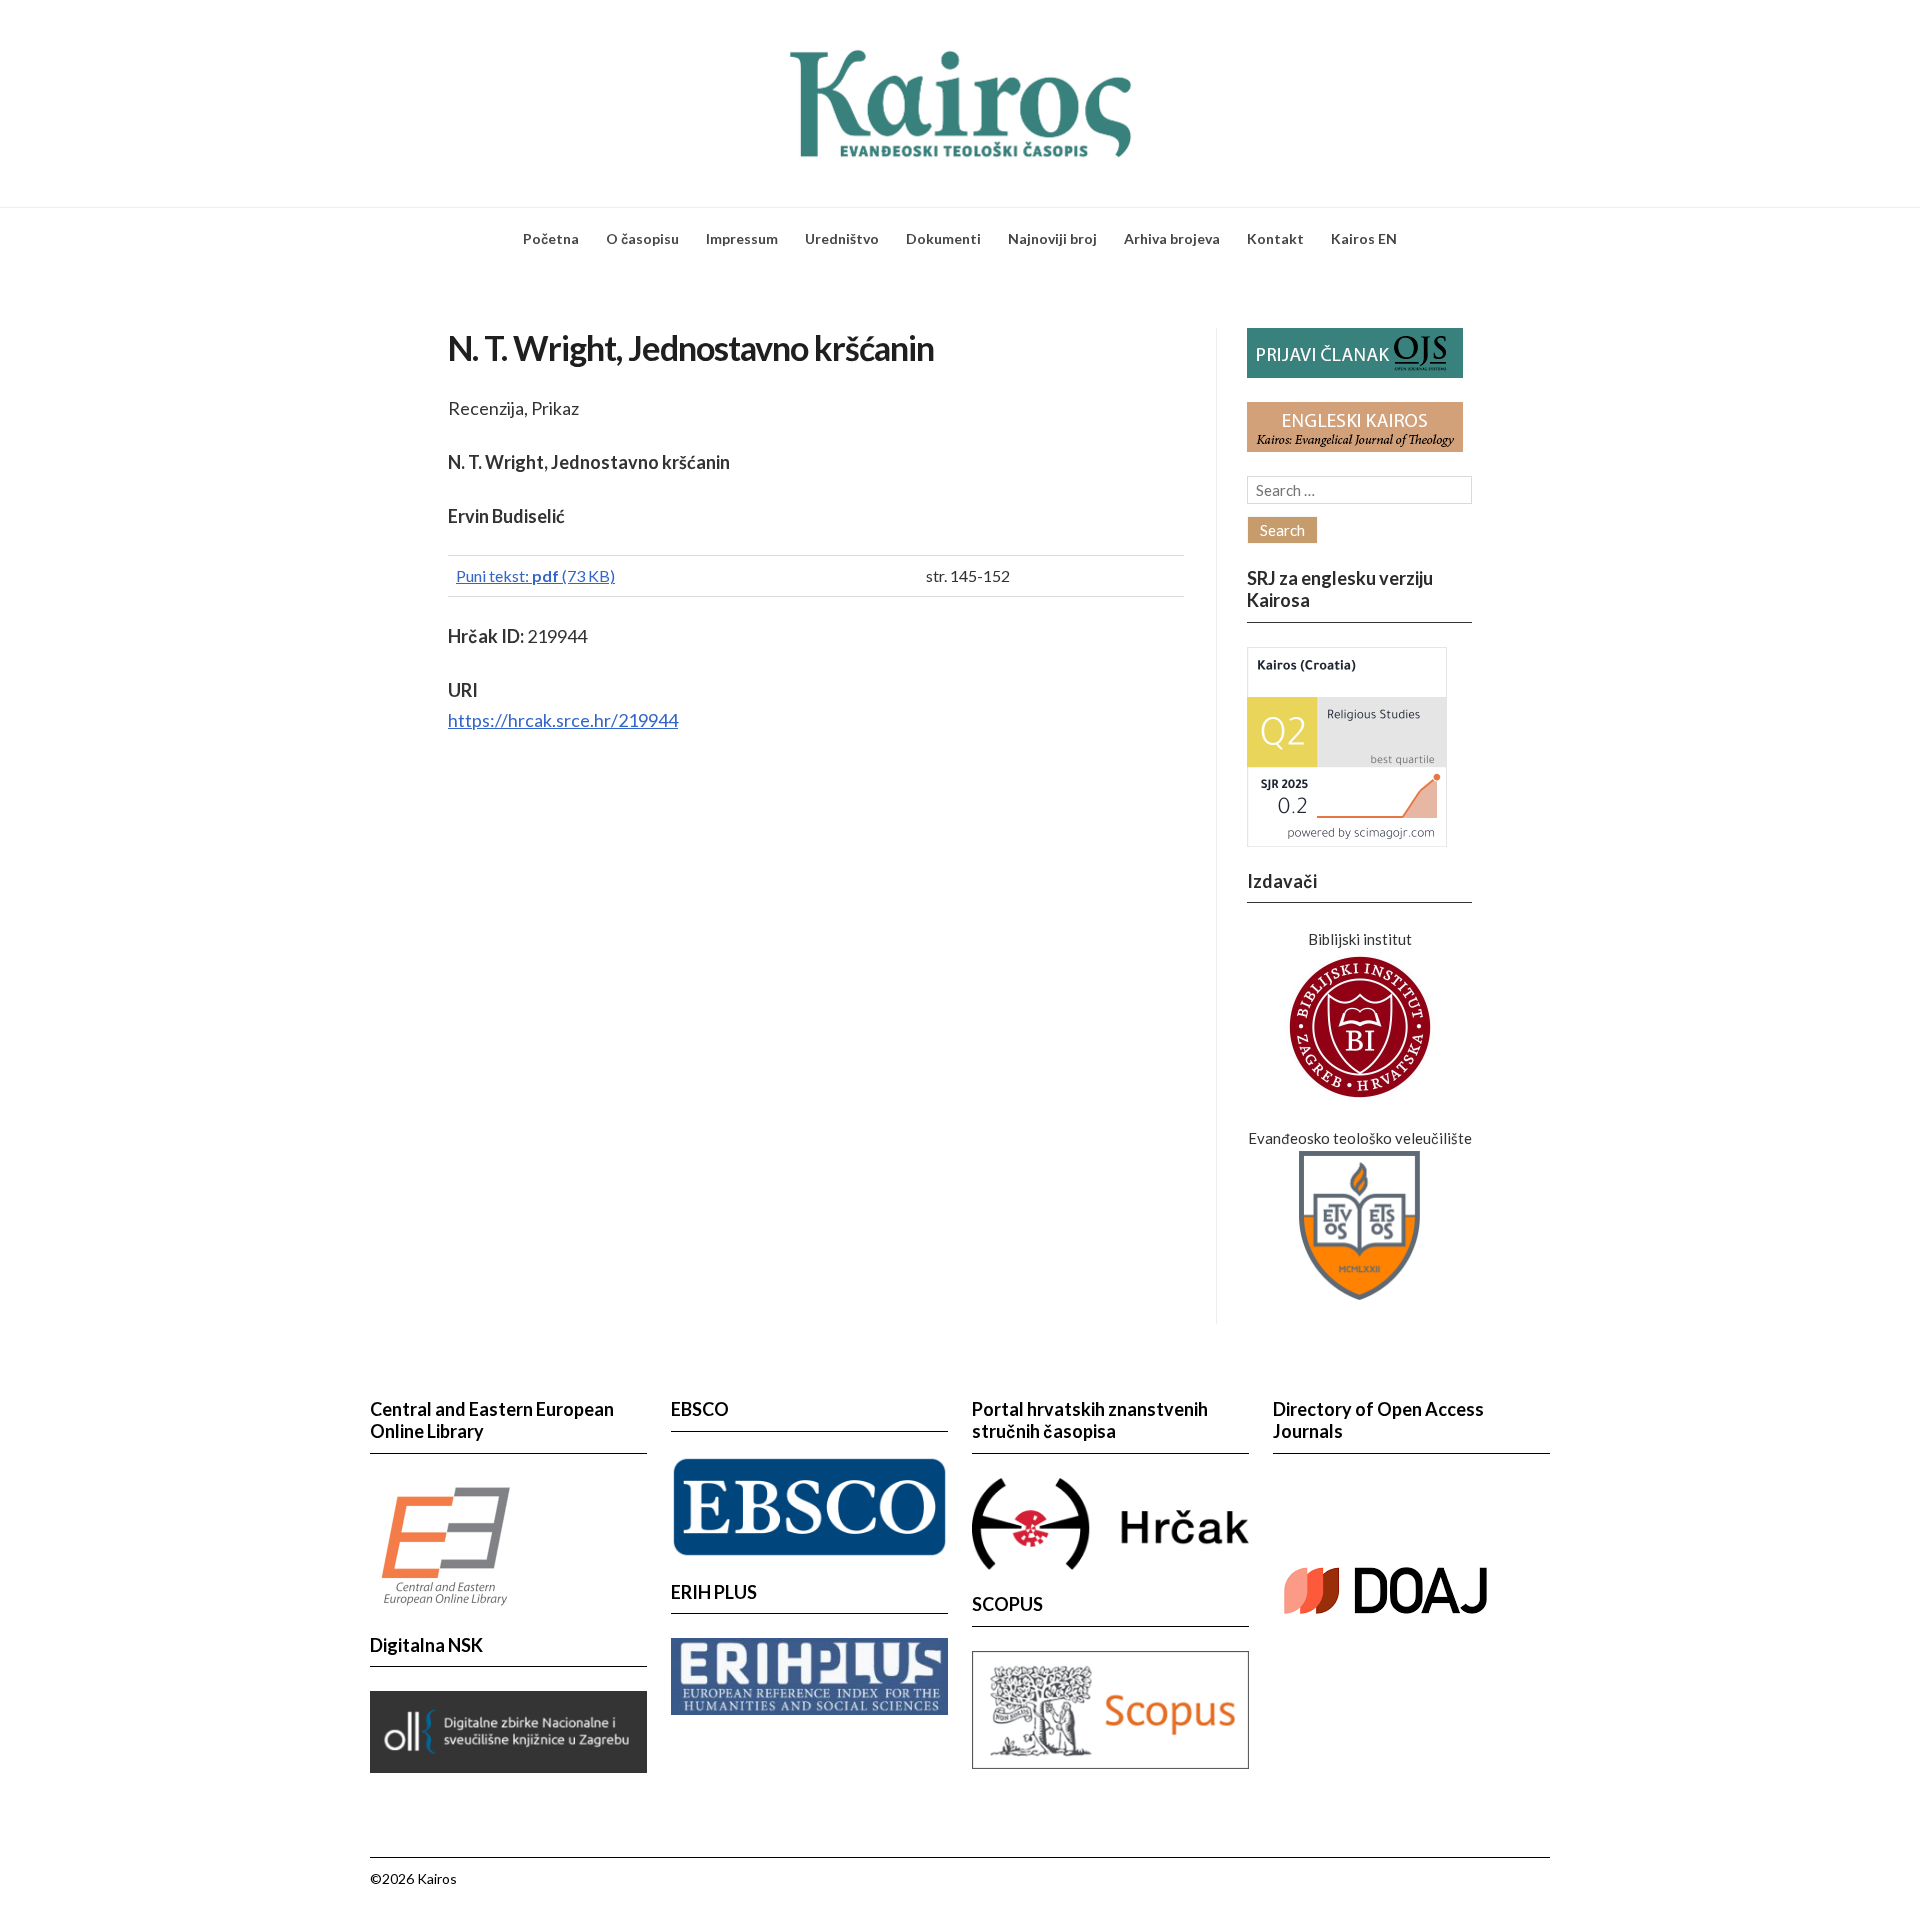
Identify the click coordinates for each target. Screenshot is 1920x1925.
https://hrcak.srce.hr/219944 (563, 720)
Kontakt (1275, 238)
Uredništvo (842, 238)
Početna (551, 238)
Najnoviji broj (1052, 238)
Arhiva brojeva (1172, 238)
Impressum (742, 238)
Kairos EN (1364, 238)
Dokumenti (943, 238)
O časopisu (642, 238)
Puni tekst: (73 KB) (535, 575)
